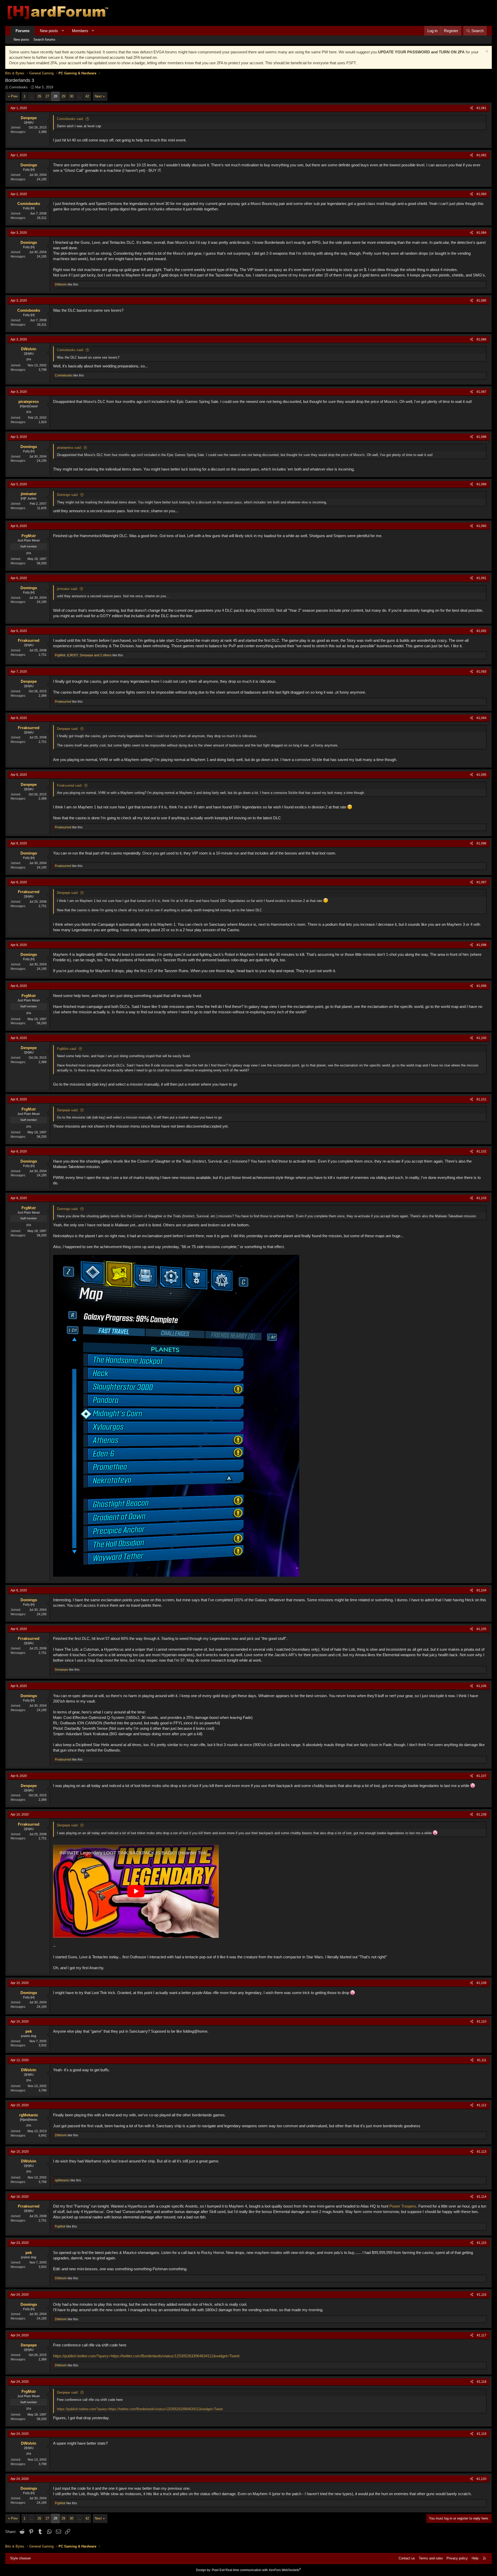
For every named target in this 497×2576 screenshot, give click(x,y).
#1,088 (481, 437)
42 (87, 96)
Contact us (407, 2558)
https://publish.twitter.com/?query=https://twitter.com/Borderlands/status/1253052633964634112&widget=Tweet (146, 2356)
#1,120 (481, 2479)
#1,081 (481, 108)
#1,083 (481, 194)
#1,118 (482, 2382)
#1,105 (481, 1629)
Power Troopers (403, 2206)
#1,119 (482, 2434)
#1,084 (481, 233)
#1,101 (481, 1099)
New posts (49, 31)
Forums (23, 31)
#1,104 (481, 1590)
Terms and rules (431, 2558)
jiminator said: (67, 589)
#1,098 (481, 945)
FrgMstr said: (67, 1049)
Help (475, 2558)
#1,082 (481, 155)
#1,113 (482, 2152)
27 (47, 96)
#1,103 (481, 1198)
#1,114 (482, 2197)
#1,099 (481, 986)
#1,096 (481, 843)
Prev (14, 96)
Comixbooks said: (70, 119)
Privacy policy (457, 2558)
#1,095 (481, 775)
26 (39, 96)
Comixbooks (18, 87)
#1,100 (481, 1038)
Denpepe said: (68, 729)
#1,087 (481, 392)
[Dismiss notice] (486, 52)
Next (98, 96)
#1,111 (482, 2060)
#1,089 (481, 484)
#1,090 (481, 526)
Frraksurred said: (70, 785)
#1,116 (482, 2295)
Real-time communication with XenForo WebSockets (263, 2570)
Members (80, 31)
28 (55, 96)
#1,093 (481, 672)
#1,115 (482, 2243)
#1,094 (481, 718)
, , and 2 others (83, 655)
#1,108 (481, 1814)
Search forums (44, 40)
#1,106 (481, 1686)
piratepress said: (69, 448)
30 (71, 96)
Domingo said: (68, 495)
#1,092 (481, 631)
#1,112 (482, 2105)
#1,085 (481, 301)
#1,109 (481, 1983)
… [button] (31, 96)
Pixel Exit (218, 2570)
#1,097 (481, 882)
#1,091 (481, 578)
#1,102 (481, 1151)
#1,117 (482, 2335)
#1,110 (482, 2022)
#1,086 (481, 339)
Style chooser (20, 2558)
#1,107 (481, 1776)
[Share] (472, 108)
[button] (63, 31)
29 (63, 96)
